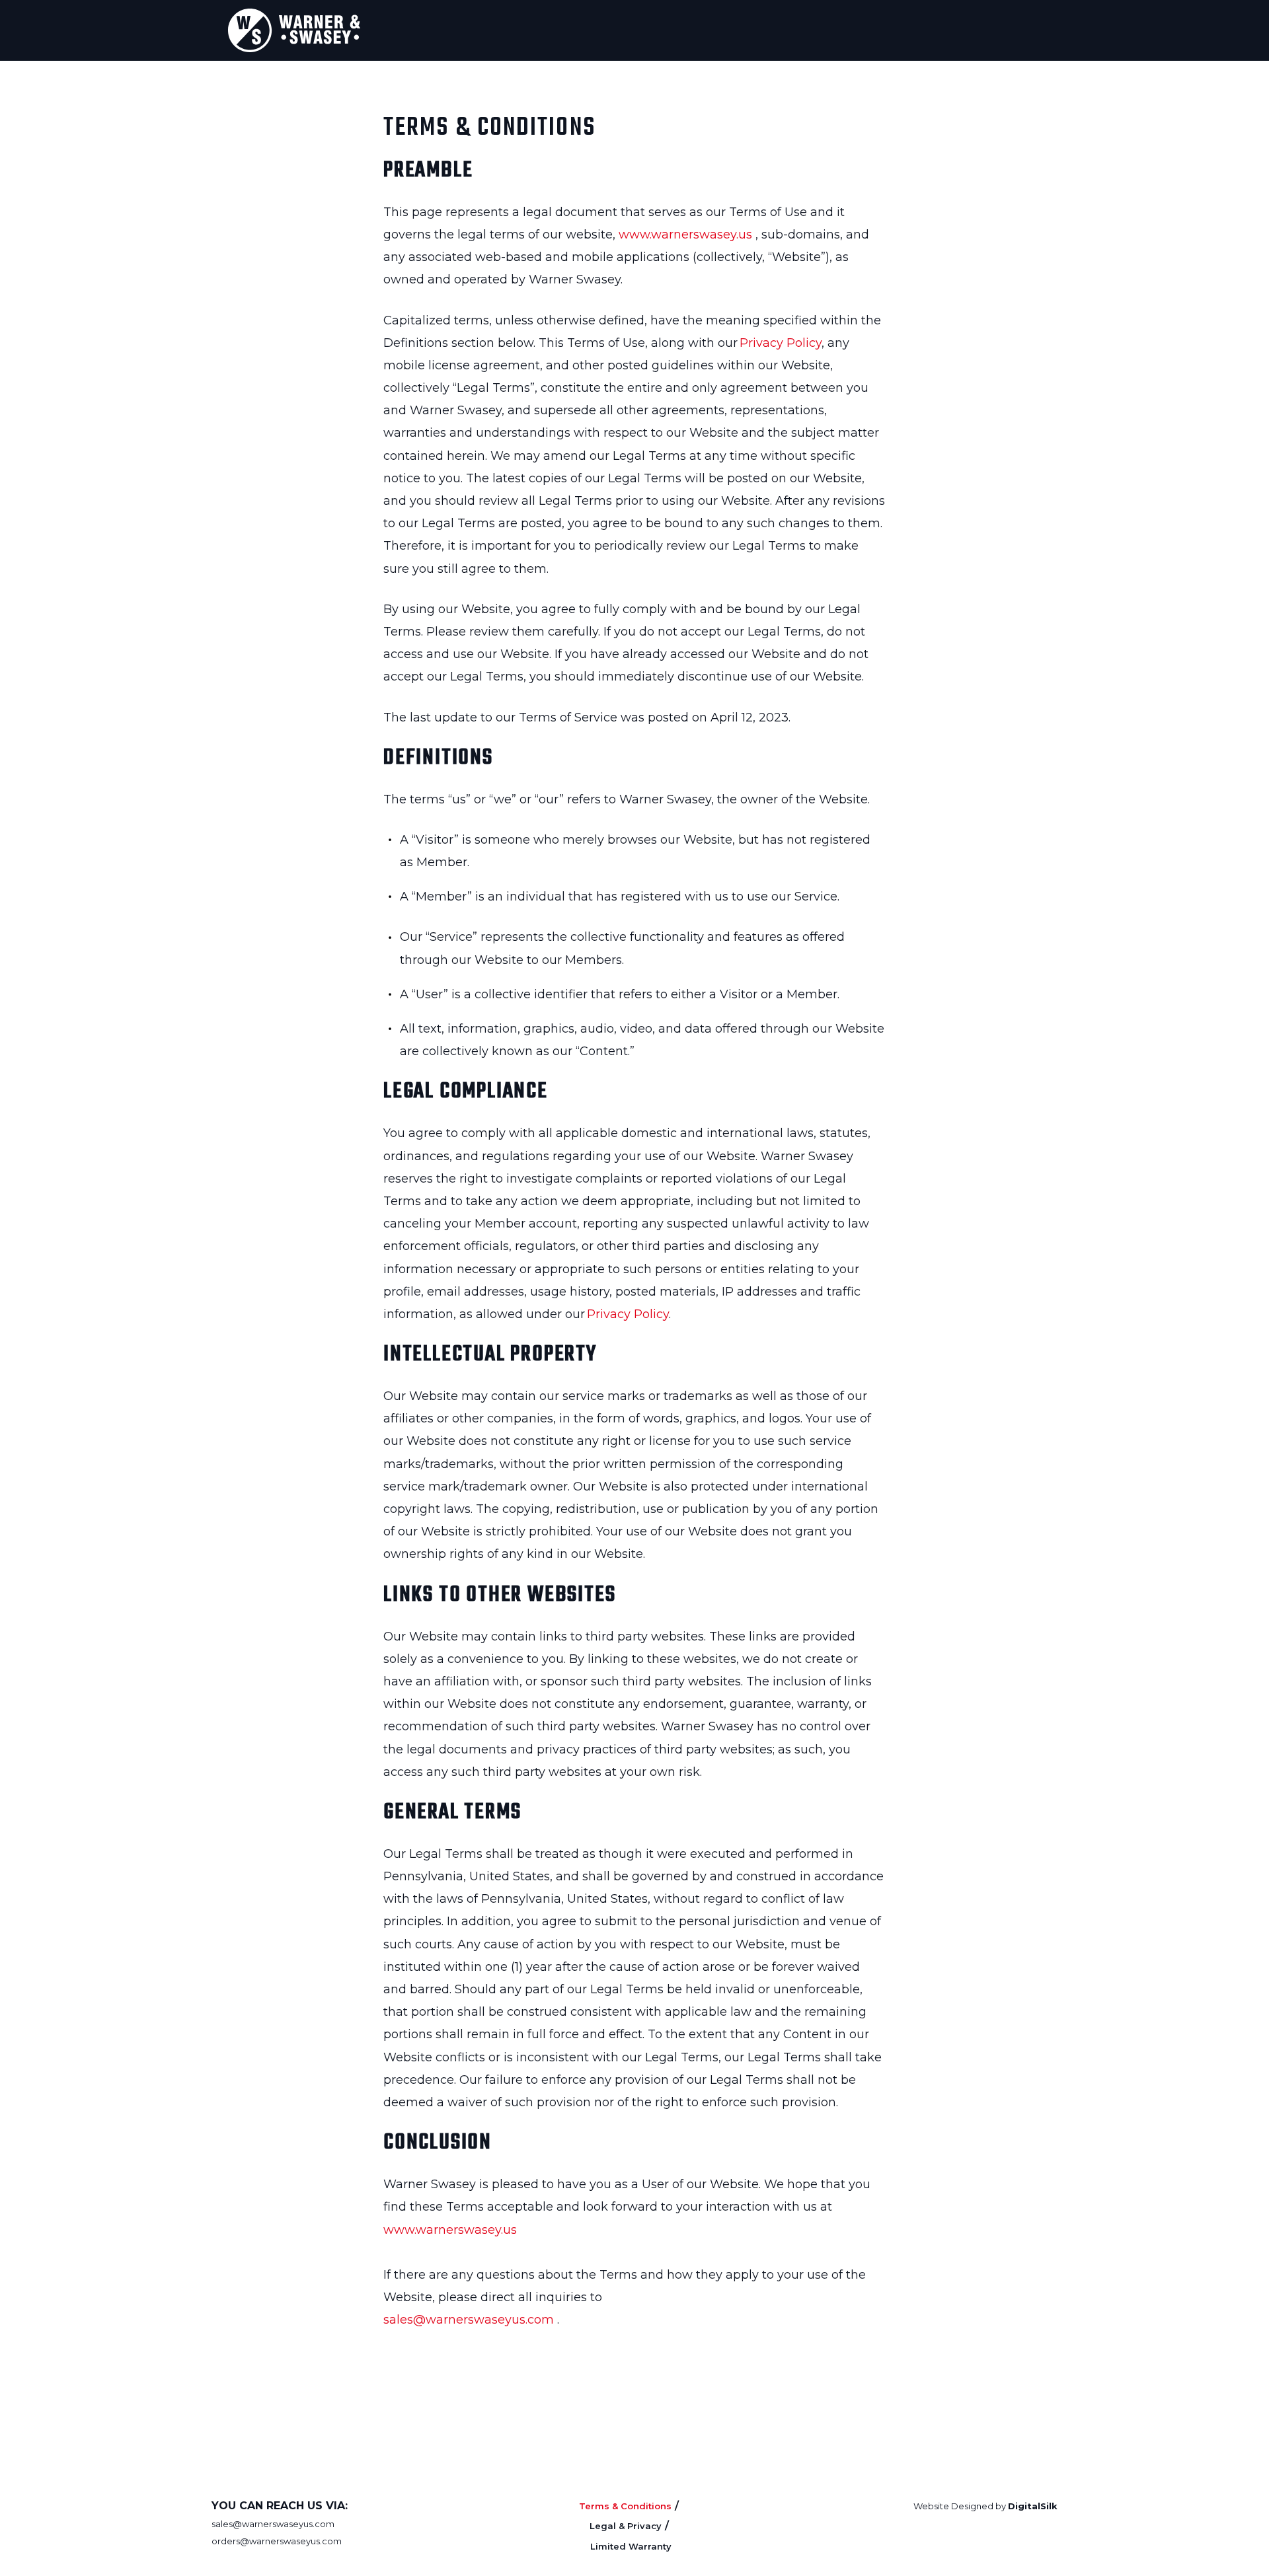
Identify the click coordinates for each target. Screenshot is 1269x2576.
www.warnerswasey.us (685, 235)
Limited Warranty (631, 2546)
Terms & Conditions (625, 2506)
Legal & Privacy (626, 2526)
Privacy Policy (781, 343)
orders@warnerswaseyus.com (277, 2541)
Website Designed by (985, 2506)
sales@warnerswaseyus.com (469, 2320)
